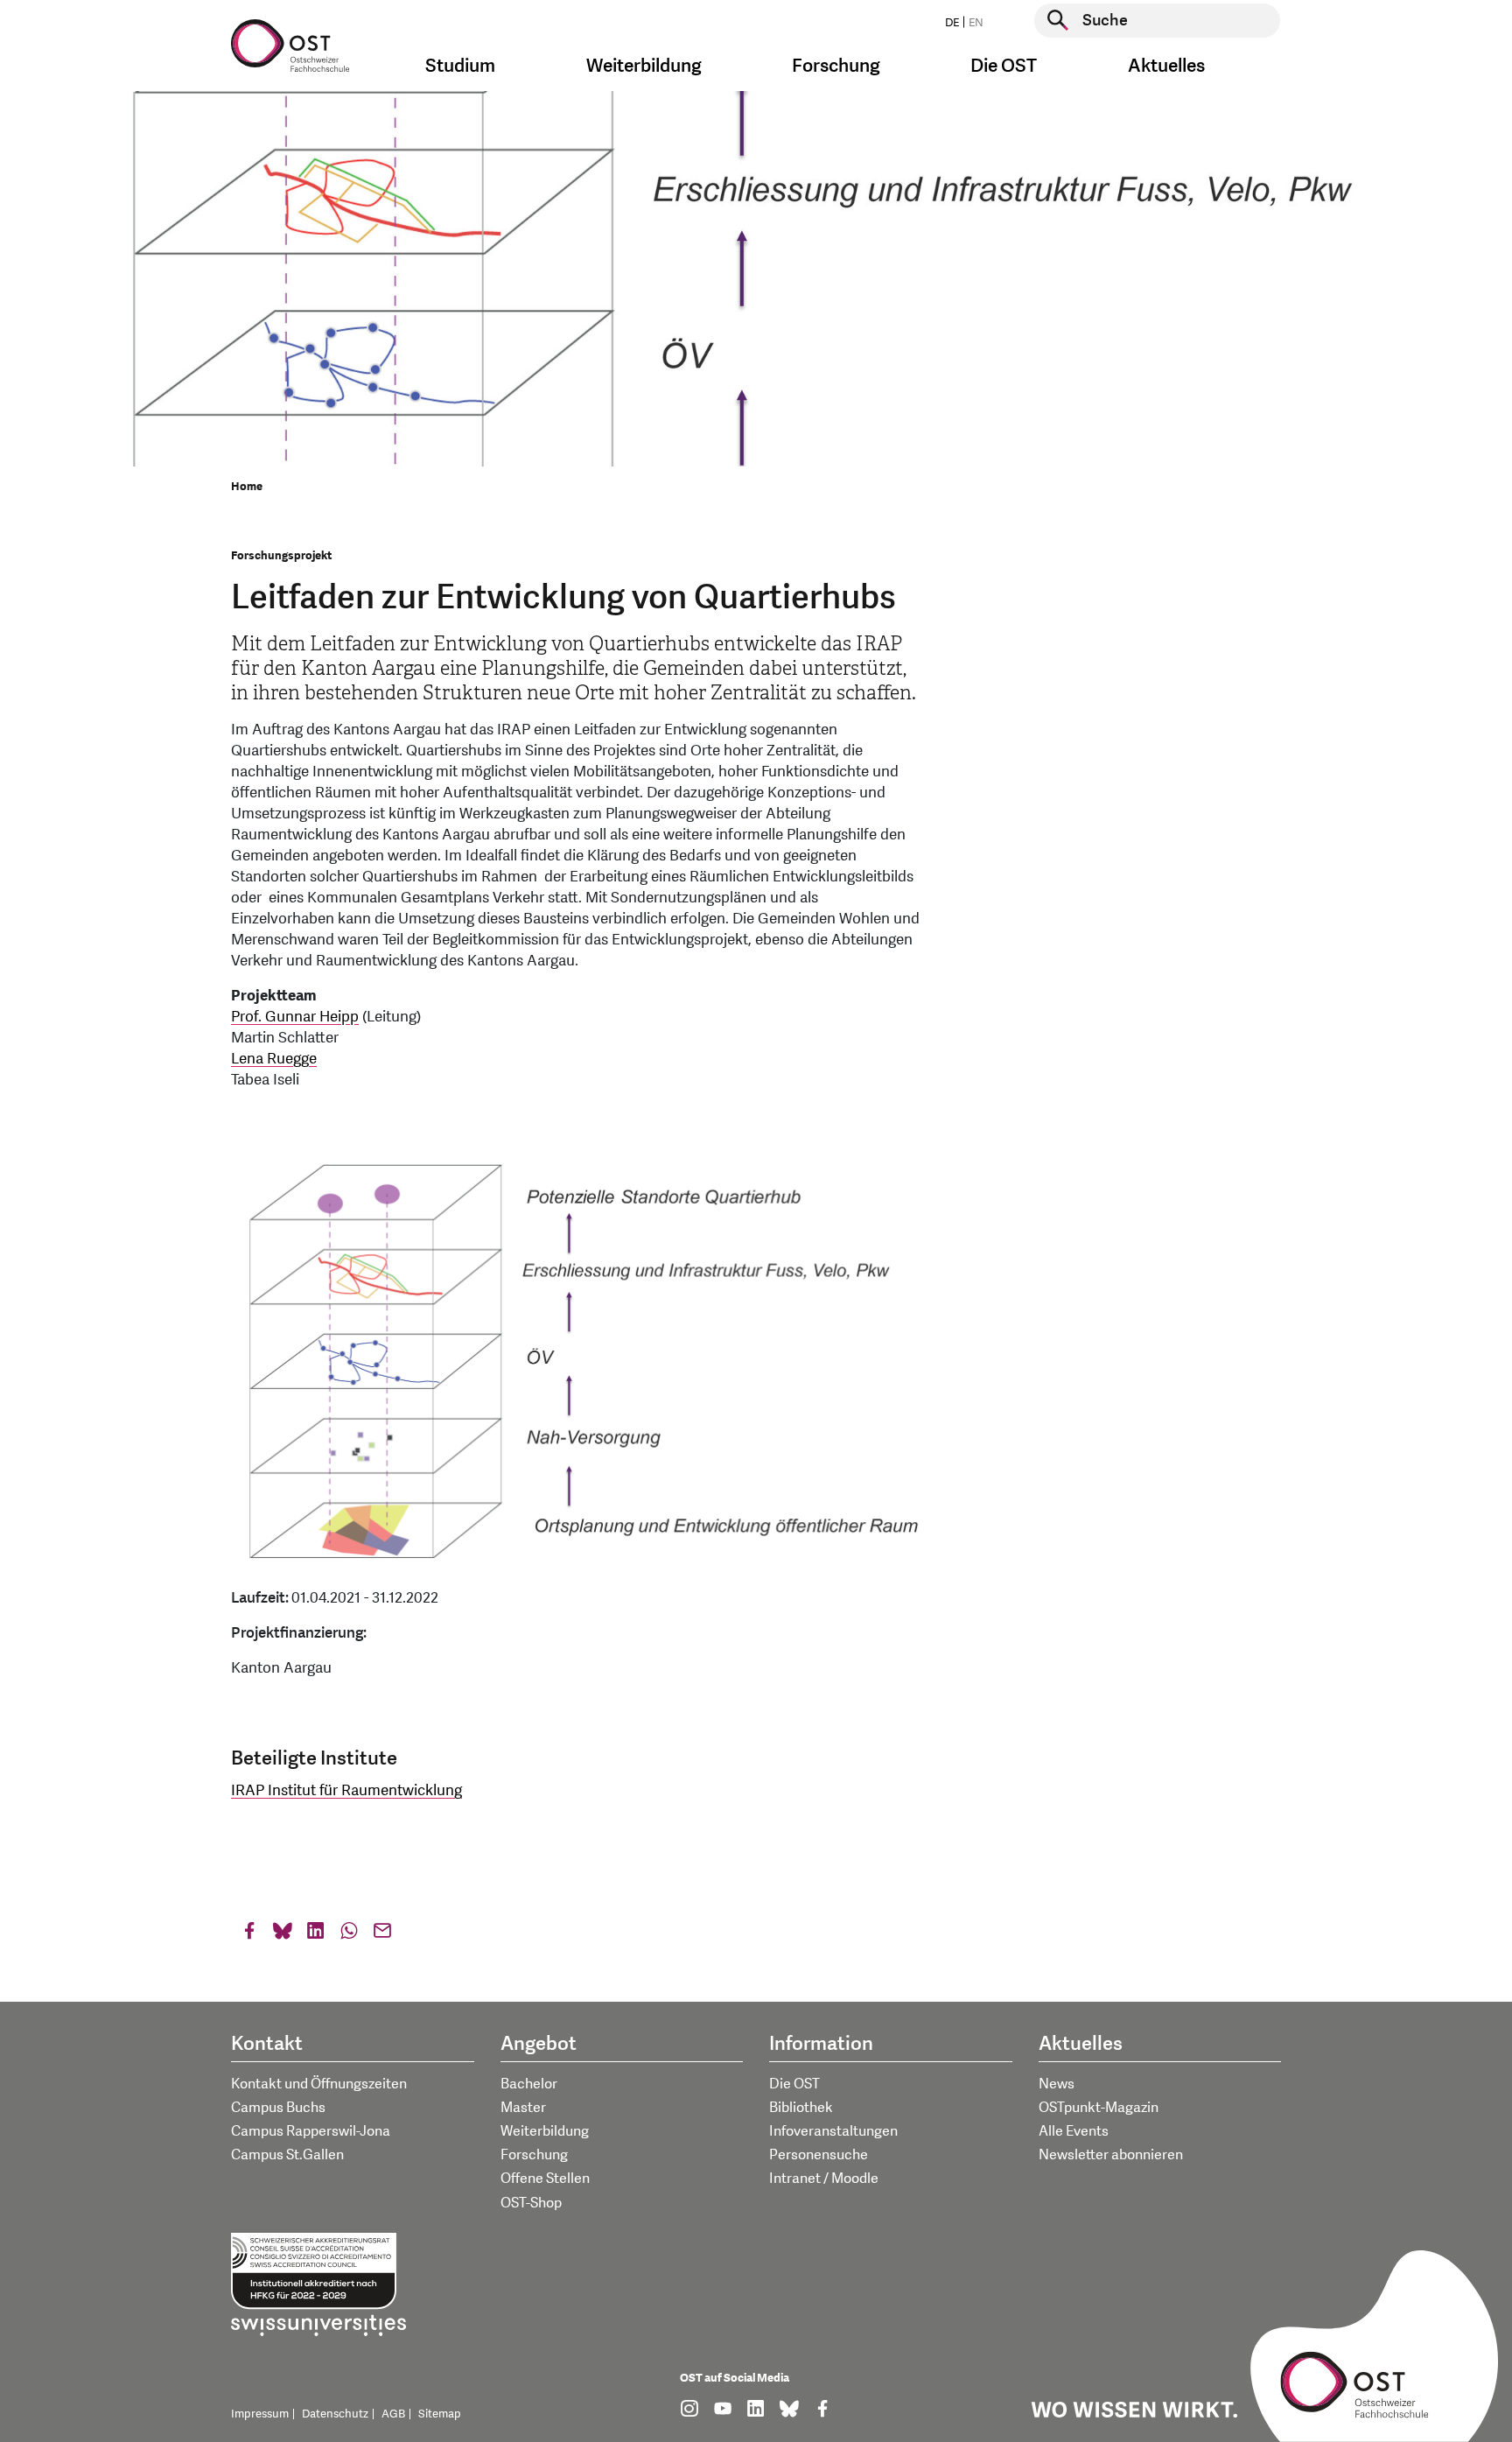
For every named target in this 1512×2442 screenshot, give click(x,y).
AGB (393, 2414)
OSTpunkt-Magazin (1099, 2108)
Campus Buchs (278, 2108)
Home (247, 487)
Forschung (534, 2155)
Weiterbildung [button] (644, 66)
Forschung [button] (836, 66)
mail (382, 1935)
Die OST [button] (1004, 66)
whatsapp (349, 1935)
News (1057, 2084)
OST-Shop (531, 2203)
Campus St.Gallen (287, 2155)
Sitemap (440, 2414)
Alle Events (1074, 2131)
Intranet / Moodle (824, 2179)
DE (952, 23)
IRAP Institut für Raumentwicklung (346, 1790)
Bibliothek (801, 2108)
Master (523, 2108)
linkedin (316, 1935)
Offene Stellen (545, 2179)
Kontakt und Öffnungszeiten (319, 2084)
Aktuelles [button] (1166, 66)
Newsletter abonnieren (1111, 2155)
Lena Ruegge (274, 1059)
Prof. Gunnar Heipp (295, 1017)
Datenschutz (335, 2414)
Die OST (794, 2084)
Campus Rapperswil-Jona (311, 2131)
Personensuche (819, 2155)
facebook (249, 1935)
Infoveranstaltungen (833, 2131)
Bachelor (529, 2084)
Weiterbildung (545, 2131)
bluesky (283, 1935)
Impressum (260, 2414)
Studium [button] (460, 66)
